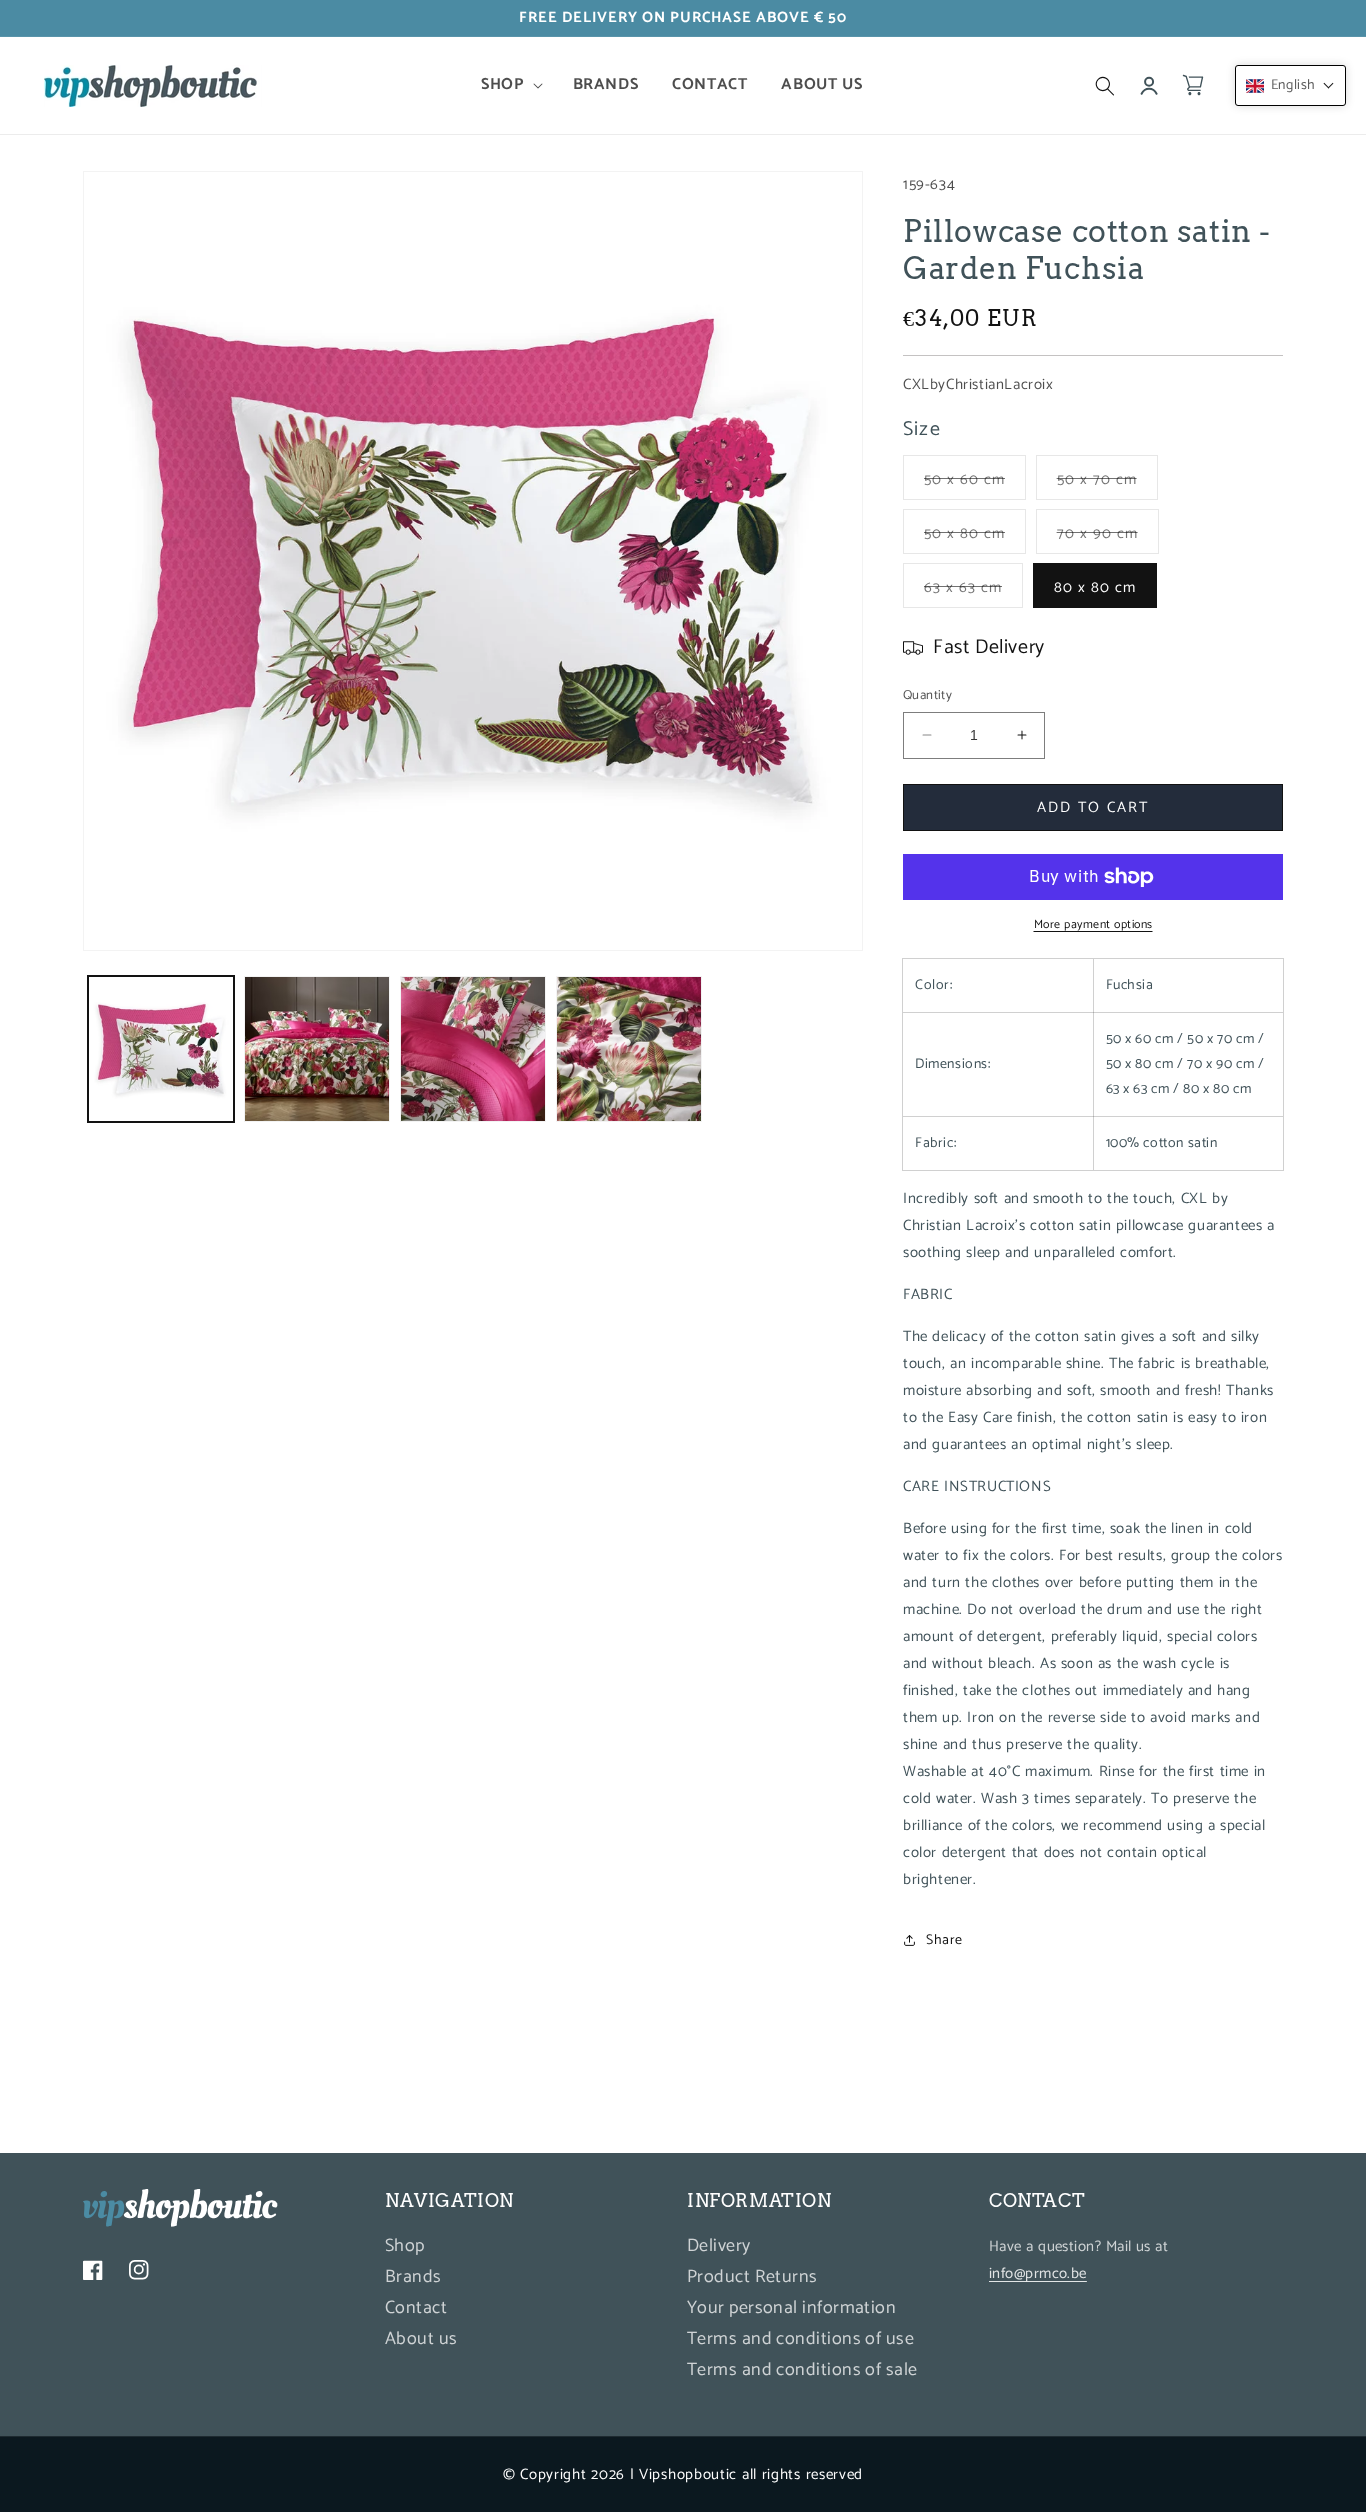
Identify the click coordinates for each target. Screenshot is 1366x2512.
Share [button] (944, 1940)
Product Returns (752, 2277)
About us (421, 2339)
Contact (416, 2308)
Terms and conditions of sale (802, 2370)
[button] (509, 85)
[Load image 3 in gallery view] (473, 1049)
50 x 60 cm (975, 483)
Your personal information (791, 2308)
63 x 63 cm (973, 591)
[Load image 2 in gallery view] (317, 1049)
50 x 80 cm (975, 537)
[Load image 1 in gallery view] (161, 1049)
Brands (413, 2277)
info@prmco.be (1038, 2273)
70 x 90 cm (1108, 537)
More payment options (1093, 925)
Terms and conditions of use (800, 2339)
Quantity (927, 696)
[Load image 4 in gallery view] (629, 1049)
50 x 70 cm (1107, 483)
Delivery (719, 2248)
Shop (405, 2248)
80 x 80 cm (1095, 587)
